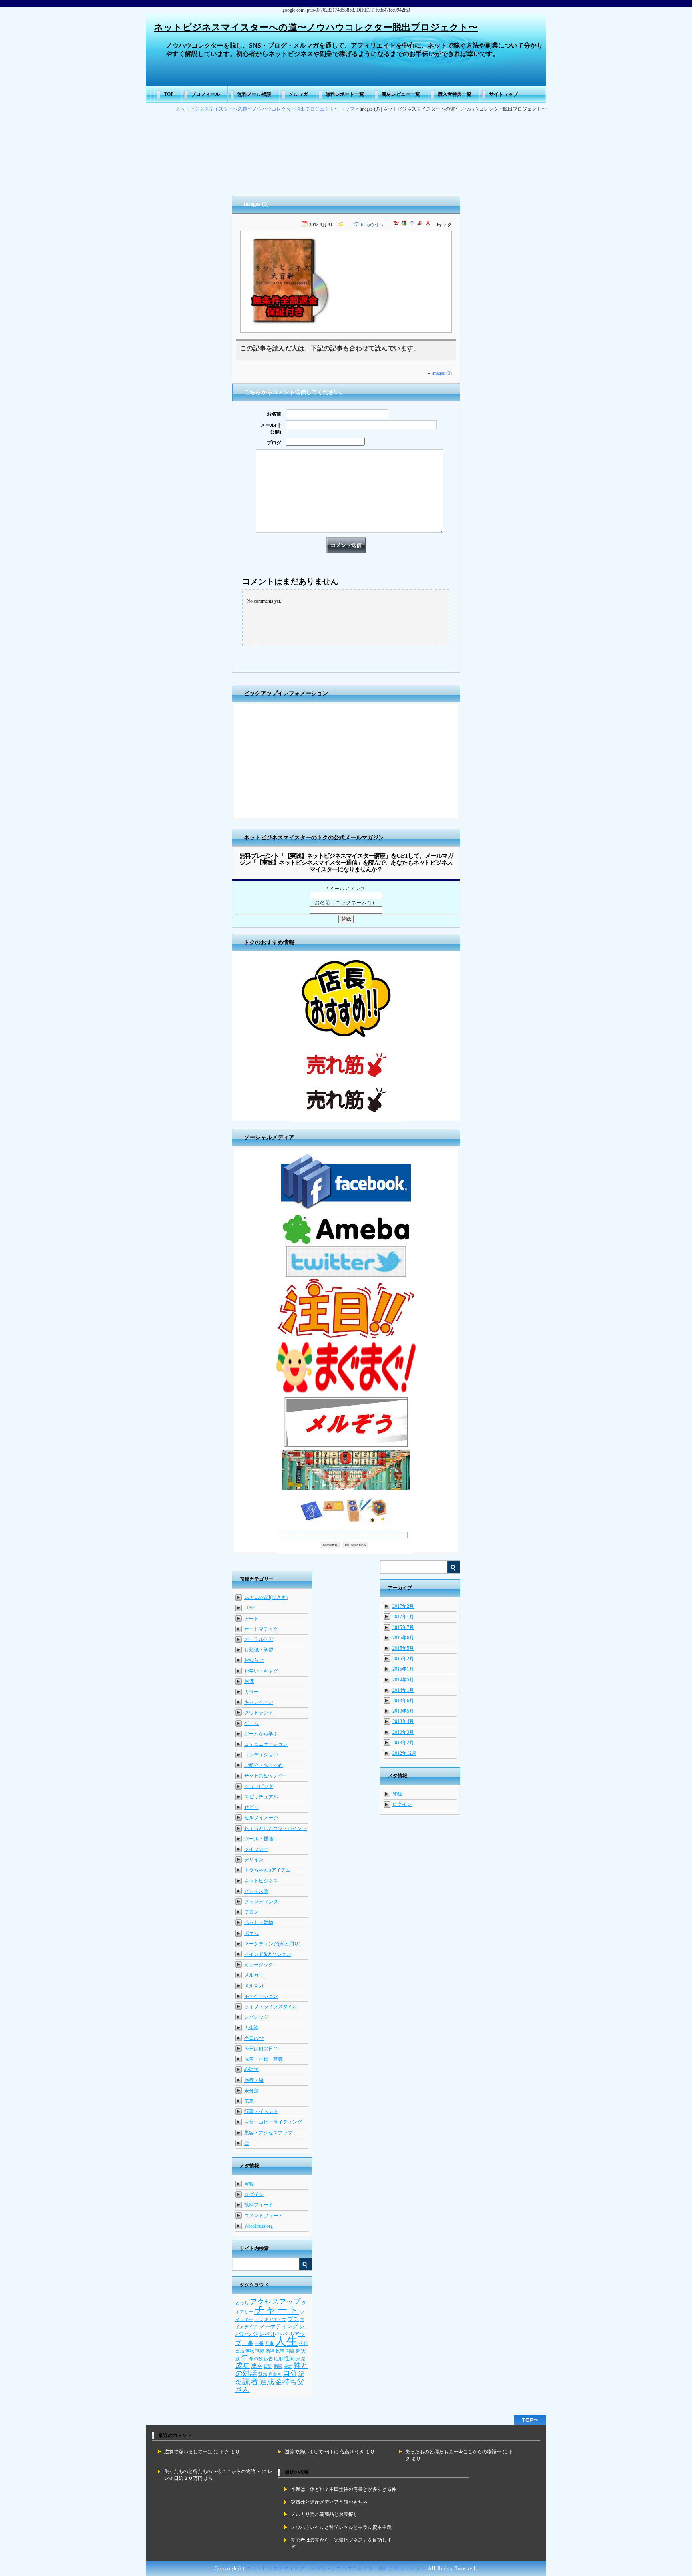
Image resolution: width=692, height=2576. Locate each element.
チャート (277, 2310)
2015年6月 (403, 1638)
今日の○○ (254, 2038)
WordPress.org (258, 2226)
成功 (243, 2365)
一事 (248, 2343)
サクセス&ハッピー (265, 1776)
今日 (304, 2344)
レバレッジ (256, 2017)
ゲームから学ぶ (261, 1734)
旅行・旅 (254, 2080)
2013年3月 (403, 1732)
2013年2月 (403, 1743)
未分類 (251, 2091)
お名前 (274, 414)
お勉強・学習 (259, 1650)
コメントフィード (264, 2216)
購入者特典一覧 (455, 94)
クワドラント (259, 1713)
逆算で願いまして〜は (188, 2452)
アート (251, 1619)
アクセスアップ (275, 2302)
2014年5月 (403, 1680)
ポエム (251, 1933)
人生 (286, 2341)
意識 (301, 2359)
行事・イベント (261, 2111)
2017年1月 (403, 1617)
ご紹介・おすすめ (264, 1765)
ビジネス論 (256, 1891)
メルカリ (254, 1975)
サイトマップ (503, 94)
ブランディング (261, 1902)
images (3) (442, 373)
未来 (249, 2101)
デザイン (254, 1860)
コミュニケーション (266, 1744)
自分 (290, 2373)
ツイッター (256, 1849)
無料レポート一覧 (345, 94)
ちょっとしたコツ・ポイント (276, 1828)
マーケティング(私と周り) (272, 1944)
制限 (260, 2351)
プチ (293, 2319)
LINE (250, 1608)
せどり (251, 1807)
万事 (269, 2344)
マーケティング (278, 2326)
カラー (251, 1692)
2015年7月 (403, 1627)
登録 (397, 1794)
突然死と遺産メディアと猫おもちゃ (329, 2502)
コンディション (261, 1755)
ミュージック (259, 1965)
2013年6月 (403, 1701)
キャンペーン (259, 1702)
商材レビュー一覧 (401, 94)
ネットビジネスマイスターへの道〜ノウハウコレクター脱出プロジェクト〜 (316, 27)
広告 (268, 2359)
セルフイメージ (261, 1818)
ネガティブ (275, 2320)
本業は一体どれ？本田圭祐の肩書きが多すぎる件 (344, 2489)
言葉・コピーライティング (273, 2122)
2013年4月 (403, 1721)
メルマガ (298, 94)
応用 (278, 2359)
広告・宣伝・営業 (264, 2059)
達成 (267, 2382)
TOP (169, 94)
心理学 (251, 2069)
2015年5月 (403, 1648)
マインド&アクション (268, 1954)
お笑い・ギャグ (261, 1671)
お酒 (249, 1681)
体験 (250, 2351)
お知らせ (254, 1660)
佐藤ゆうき (352, 2452)
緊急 (263, 2374)
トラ (259, 2320)
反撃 (280, 2351)
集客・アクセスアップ (268, 2133)
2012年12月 (404, 1753)
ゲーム (251, 1723)
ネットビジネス (261, 1881)
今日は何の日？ (261, 2049)
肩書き (275, 2374)
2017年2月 (403, 1606)
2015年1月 (403, 1669)
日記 (268, 2366)
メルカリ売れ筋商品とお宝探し (324, 2514)
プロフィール (205, 94)
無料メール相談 (254, 94)
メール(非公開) (271, 429)
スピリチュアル (261, 1797)
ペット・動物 (259, 1922)
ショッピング (259, 1786)
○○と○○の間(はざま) (266, 1597)
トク (224, 2452)
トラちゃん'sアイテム (267, 1870)
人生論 (251, 2028)
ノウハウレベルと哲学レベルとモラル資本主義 (341, 2527)
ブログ (274, 443)
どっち (242, 2303)
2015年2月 (403, 1659)
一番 (259, 2344)
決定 (288, 2366)
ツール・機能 (259, 1839)
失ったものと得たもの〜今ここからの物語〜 (453, 2452)
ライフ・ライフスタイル (271, 2007)
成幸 (257, 2366)
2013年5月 (403, 1711)
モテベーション (261, 1996)
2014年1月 (403, 1690)
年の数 (256, 2359)
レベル (268, 2334)
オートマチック (261, 1629)
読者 (250, 2381)
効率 (270, 2351)
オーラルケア (259, 1639)
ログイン (402, 1804)
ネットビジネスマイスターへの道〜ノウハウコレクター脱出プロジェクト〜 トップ (265, 109)
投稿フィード (259, 2205)
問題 (290, 2351)
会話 (240, 2351)
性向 (290, 2358)
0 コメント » (372, 225)
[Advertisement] (346, 762)
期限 (278, 2366)
